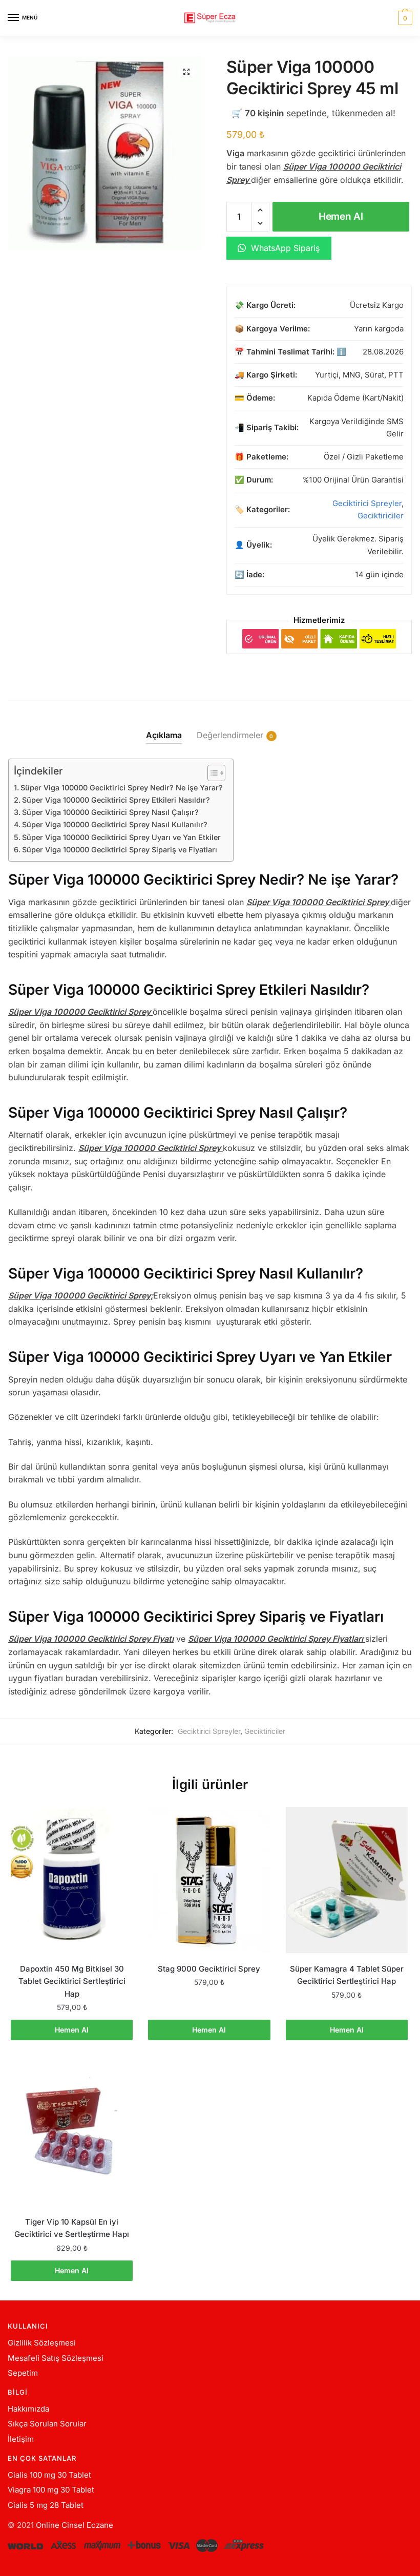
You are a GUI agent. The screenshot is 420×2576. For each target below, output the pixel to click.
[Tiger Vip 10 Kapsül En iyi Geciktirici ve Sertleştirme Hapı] (72, 2133)
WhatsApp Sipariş (284, 248)
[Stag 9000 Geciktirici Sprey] (209, 1880)
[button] (186, 72)
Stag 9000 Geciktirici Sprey (209, 1969)
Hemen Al (341, 216)
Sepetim (23, 2373)
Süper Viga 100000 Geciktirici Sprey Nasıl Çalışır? (110, 812)
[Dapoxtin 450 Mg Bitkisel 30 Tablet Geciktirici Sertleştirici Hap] (72, 1880)
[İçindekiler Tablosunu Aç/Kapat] (211, 773)
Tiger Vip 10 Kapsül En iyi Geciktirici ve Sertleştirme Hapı (72, 2228)
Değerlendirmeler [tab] (230, 735)
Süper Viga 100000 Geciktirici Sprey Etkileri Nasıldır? (116, 800)
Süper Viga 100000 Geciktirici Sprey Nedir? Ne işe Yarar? (122, 788)
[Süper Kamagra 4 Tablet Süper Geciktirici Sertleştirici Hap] (347, 1880)
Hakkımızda (28, 2409)
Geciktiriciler (381, 516)
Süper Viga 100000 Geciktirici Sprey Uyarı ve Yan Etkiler (121, 837)
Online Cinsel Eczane (75, 2525)
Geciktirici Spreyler (367, 503)
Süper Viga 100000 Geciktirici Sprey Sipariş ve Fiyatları (120, 850)
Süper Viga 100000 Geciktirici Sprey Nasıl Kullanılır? (115, 824)
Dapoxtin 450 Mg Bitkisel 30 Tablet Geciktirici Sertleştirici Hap (72, 1981)
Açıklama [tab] (164, 735)
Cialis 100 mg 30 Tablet (49, 2475)
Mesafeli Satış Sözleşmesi (56, 2358)
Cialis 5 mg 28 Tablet (46, 2505)
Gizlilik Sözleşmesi (42, 2343)
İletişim (21, 2439)
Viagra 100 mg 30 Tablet (51, 2490)
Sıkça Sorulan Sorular (47, 2424)
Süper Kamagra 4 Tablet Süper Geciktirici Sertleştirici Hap (347, 1975)
